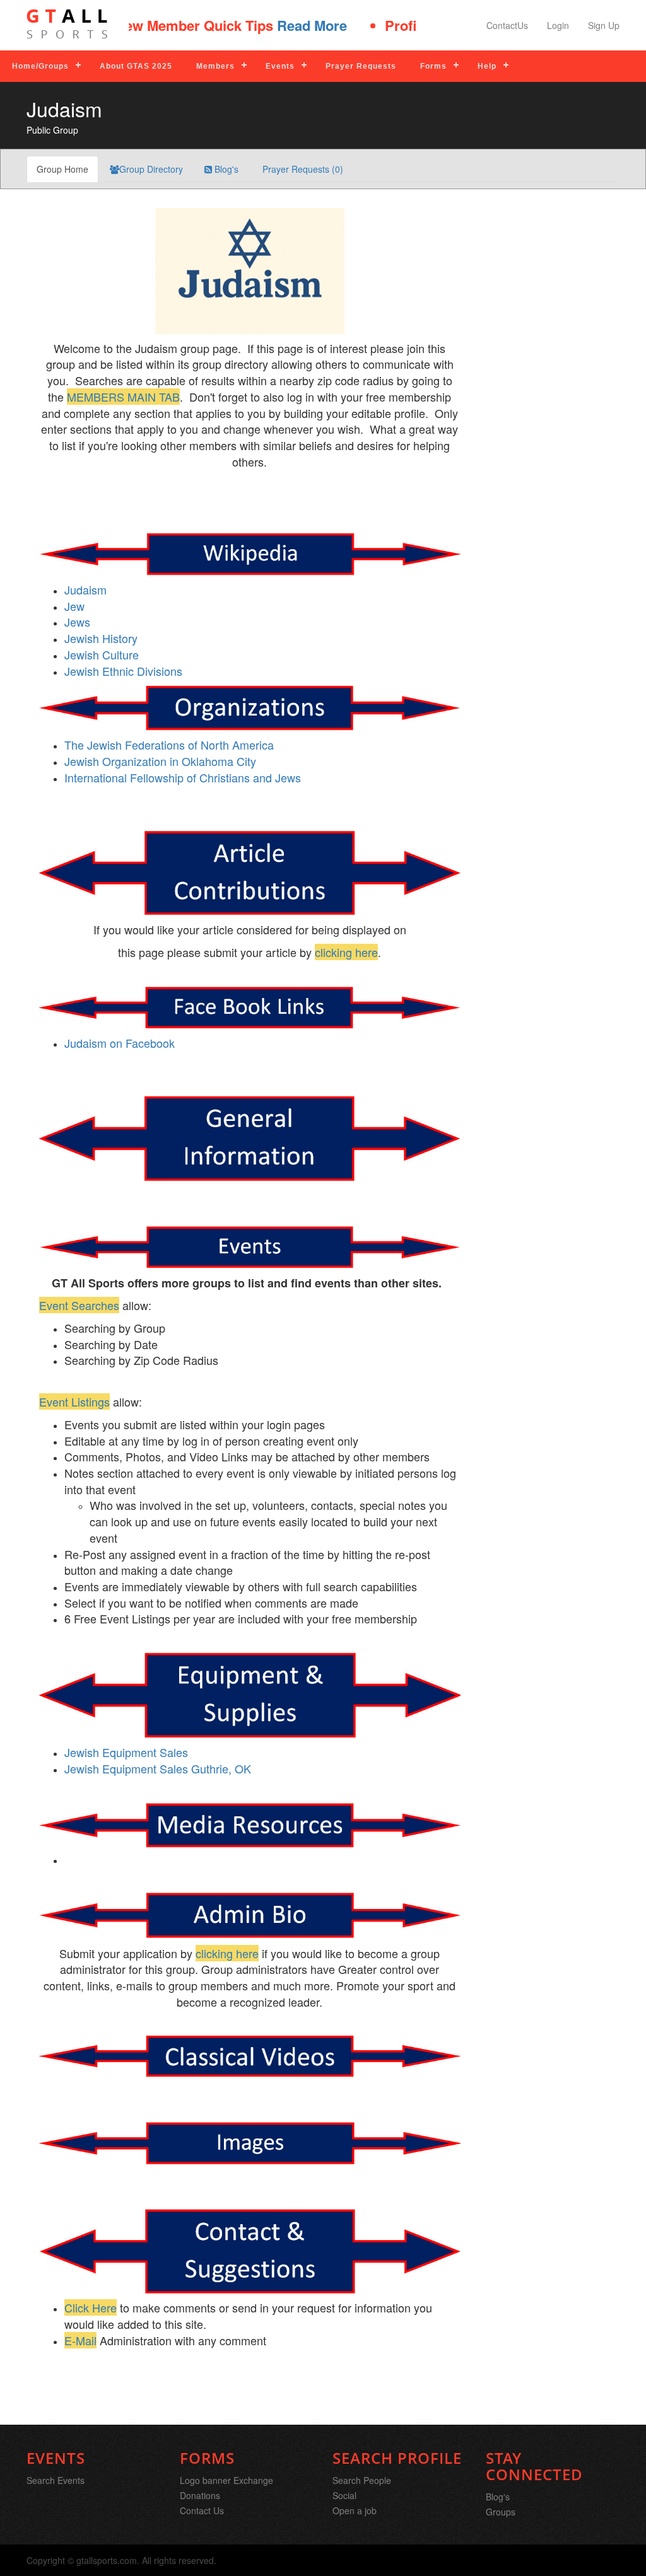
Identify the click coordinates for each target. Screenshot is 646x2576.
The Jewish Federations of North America (169, 745)
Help (487, 66)
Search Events (56, 2480)
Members (215, 66)
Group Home (62, 169)
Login (558, 25)
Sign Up (604, 25)
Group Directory (151, 169)
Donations (200, 2495)
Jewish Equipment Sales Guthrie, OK (158, 1768)
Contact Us (202, 2510)
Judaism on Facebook (120, 1043)
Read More (284, 25)
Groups (501, 2512)
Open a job (355, 2510)
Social (344, 2495)
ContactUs (507, 25)
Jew (74, 606)
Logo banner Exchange (226, 2480)
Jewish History (101, 638)
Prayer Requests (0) (302, 169)
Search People (362, 2480)
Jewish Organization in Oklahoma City (160, 761)
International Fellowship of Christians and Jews (183, 777)
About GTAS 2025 (136, 66)
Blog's (225, 169)
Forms (433, 66)
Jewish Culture (102, 654)
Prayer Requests (361, 66)
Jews (77, 622)
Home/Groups (40, 66)
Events (280, 66)
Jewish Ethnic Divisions (123, 671)
